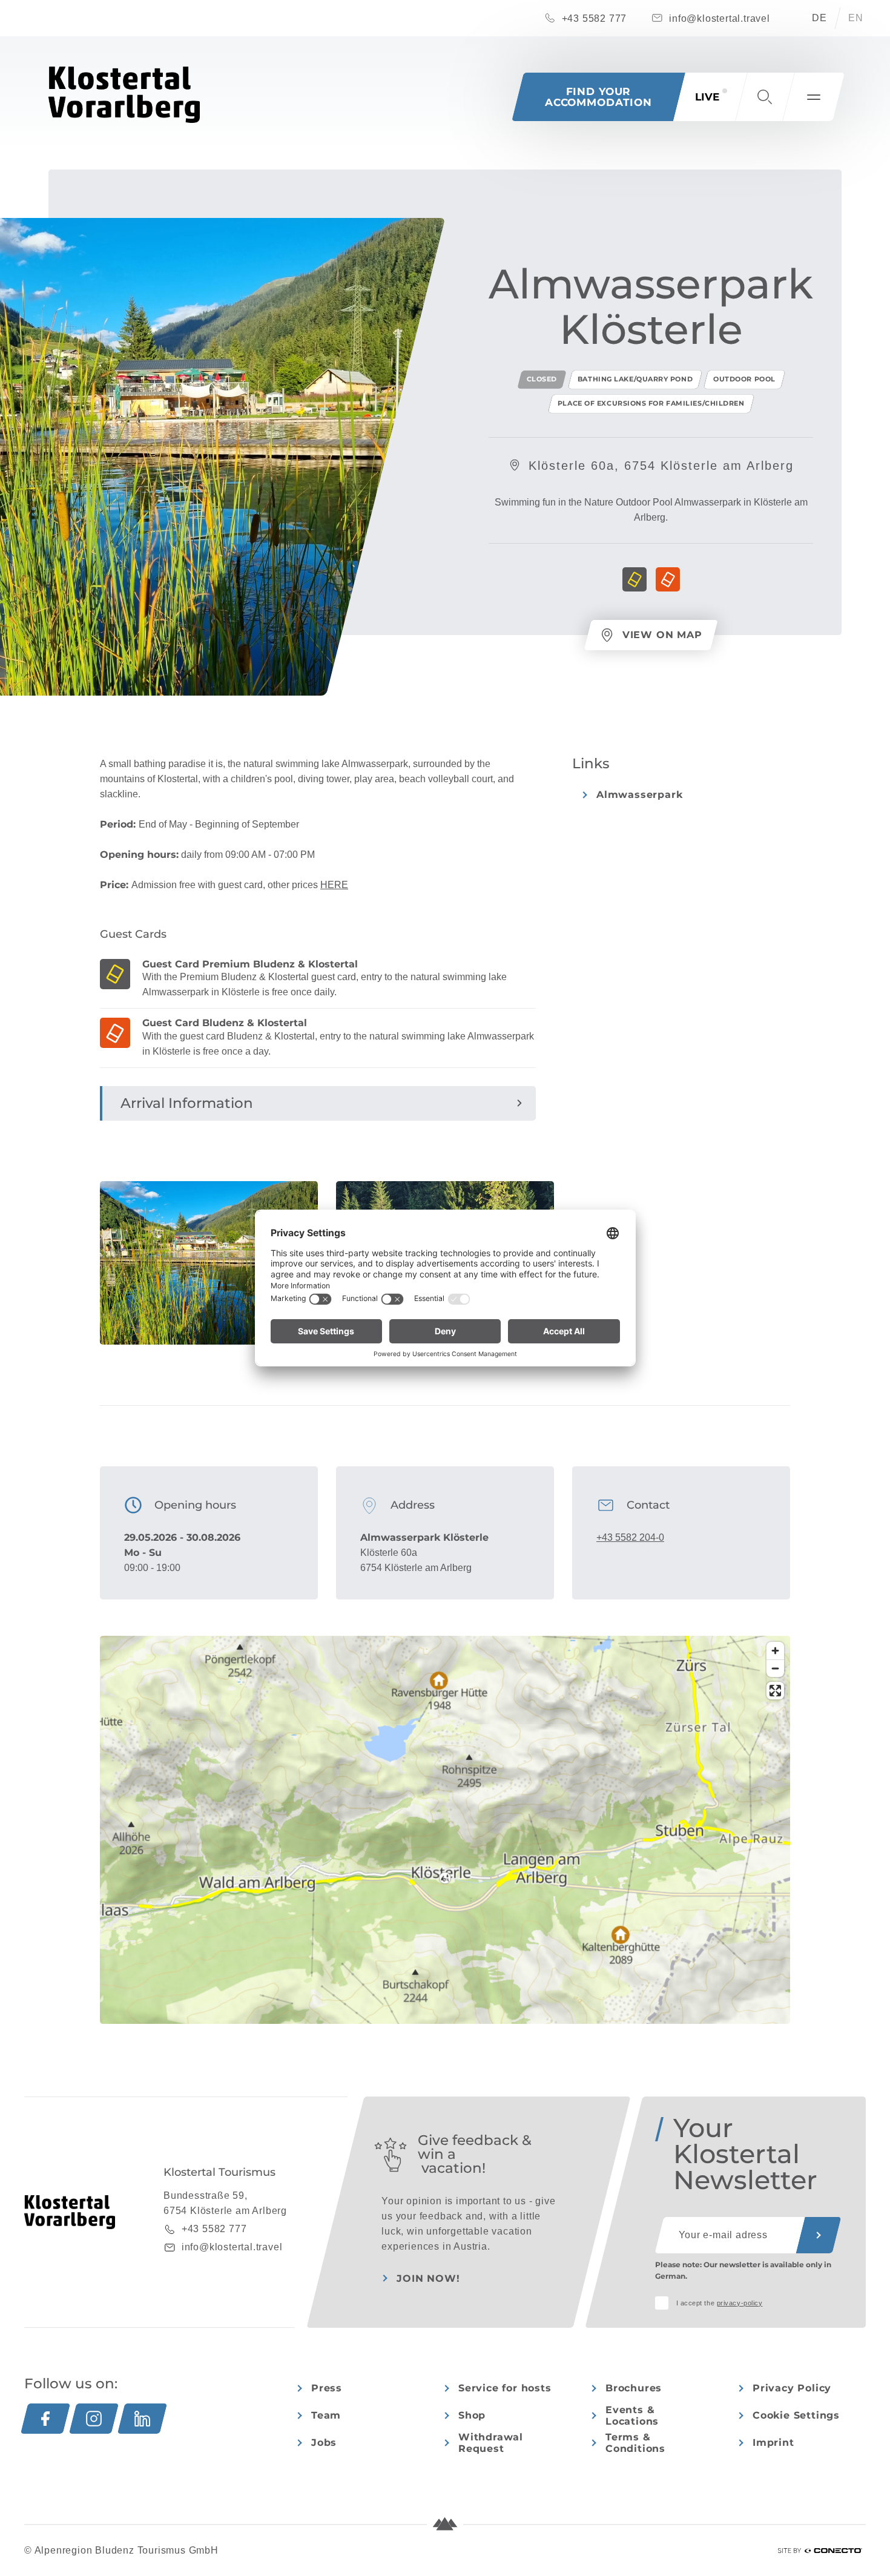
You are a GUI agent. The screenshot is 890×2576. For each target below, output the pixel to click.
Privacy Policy (792, 2388)
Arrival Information (187, 1103)
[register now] (819, 2235)
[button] (765, 97)
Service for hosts (505, 2388)
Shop (472, 2415)
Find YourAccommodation (598, 97)
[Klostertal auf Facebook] (45, 2419)
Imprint (773, 2443)
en (856, 18)
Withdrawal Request (491, 2443)
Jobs (324, 2443)
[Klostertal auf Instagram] (94, 2419)
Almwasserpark (639, 795)
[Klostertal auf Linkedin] (142, 2419)
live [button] (707, 97)
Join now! (428, 2278)
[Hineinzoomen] (775, 1651)
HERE (334, 885)
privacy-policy (740, 2303)
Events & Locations (632, 2416)
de (819, 18)
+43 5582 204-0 (630, 1537)
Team (326, 2415)
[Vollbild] (775, 1691)
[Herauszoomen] (775, 1668)
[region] (445, 1878)
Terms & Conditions (635, 2443)
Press (327, 2388)
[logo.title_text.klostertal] (124, 95)
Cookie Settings (796, 2415)
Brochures (634, 2388)
